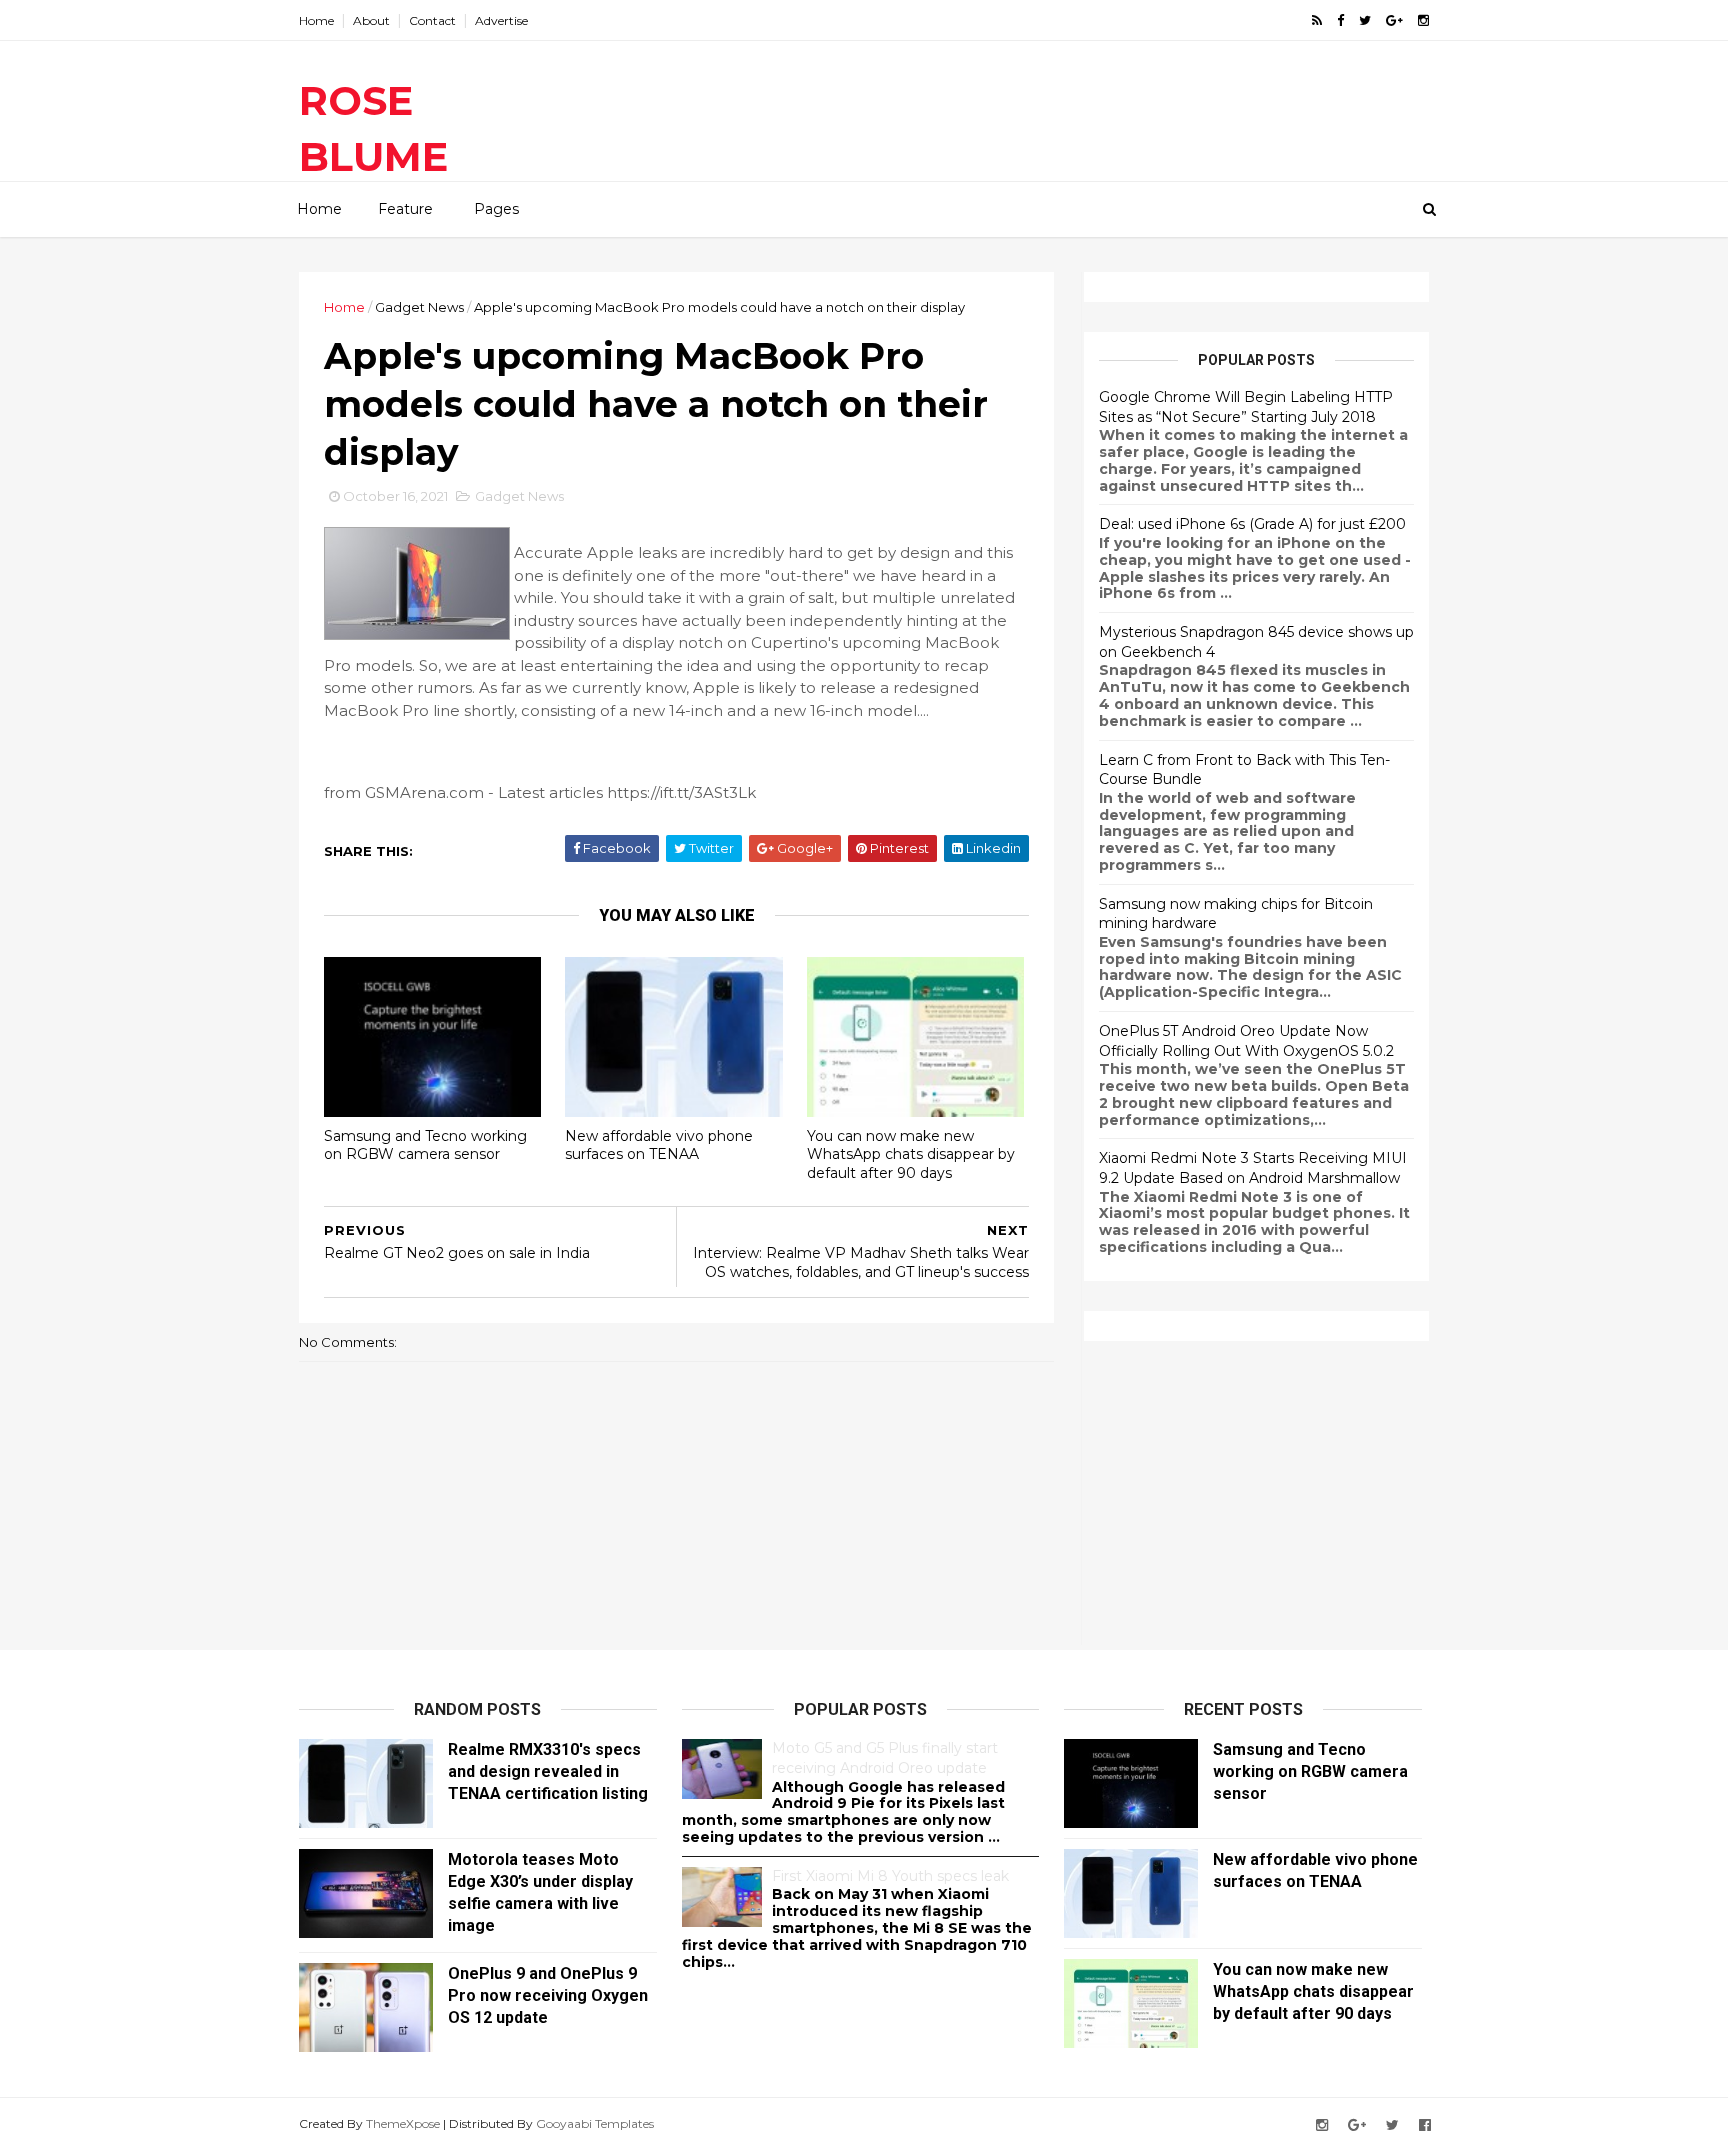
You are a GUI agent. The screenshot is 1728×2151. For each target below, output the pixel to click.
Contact (432, 20)
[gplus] (1394, 20)
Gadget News (419, 307)
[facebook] (1340, 20)
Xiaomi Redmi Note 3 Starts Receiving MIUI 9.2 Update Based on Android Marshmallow (1253, 1168)
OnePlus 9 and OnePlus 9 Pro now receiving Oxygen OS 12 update (548, 1995)
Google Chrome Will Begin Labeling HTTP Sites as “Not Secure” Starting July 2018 (1246, 407)
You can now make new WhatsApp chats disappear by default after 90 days (911, 1154)
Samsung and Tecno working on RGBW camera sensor (425, 1145)
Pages (496, 209)
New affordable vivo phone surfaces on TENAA (659, 1145)
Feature (405, 209)
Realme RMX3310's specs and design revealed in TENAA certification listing (548, 1771)
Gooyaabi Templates (595, 2123)
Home (316, 20)
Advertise (501, 20)
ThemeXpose (403, 2123)
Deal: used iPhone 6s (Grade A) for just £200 (1252, 524)
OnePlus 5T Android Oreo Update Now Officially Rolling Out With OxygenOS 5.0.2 (1246, 1041)
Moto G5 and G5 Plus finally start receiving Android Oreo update (885, 1758)
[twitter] (1365, 20)
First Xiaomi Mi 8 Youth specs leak (890, 1876)
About (371, 20)
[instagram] (1423, 20)
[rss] (1317, 20)
